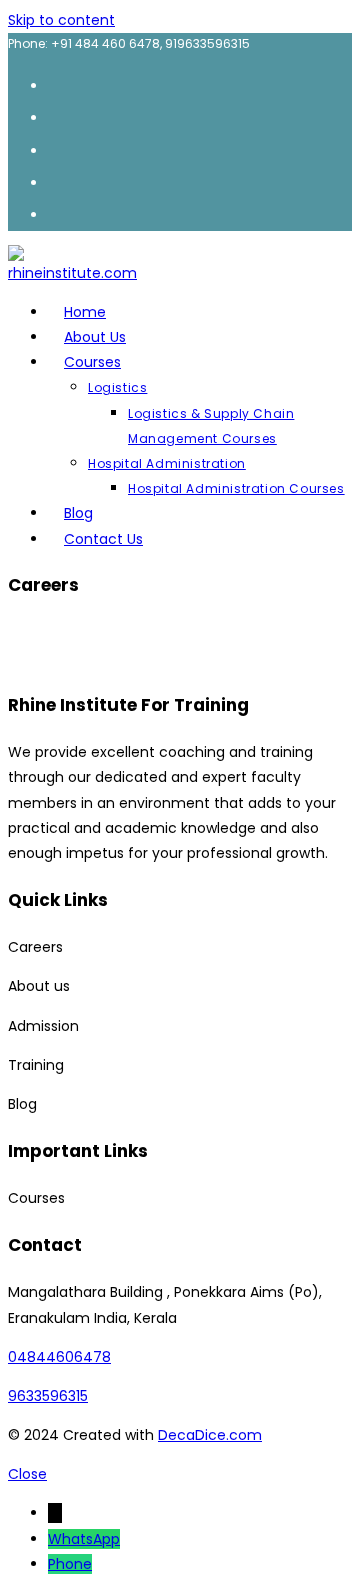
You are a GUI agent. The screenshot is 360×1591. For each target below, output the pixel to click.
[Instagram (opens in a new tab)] (58, 149)
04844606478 (59, 1357)
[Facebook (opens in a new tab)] (58, 116)
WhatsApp (84, 1539)
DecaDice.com (210, 1435)
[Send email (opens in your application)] (58, 213)
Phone (70, 1564)
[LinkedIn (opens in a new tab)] (58, 181)
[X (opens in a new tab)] (58, 84)
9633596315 (48, 1396)
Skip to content (61, 20)
